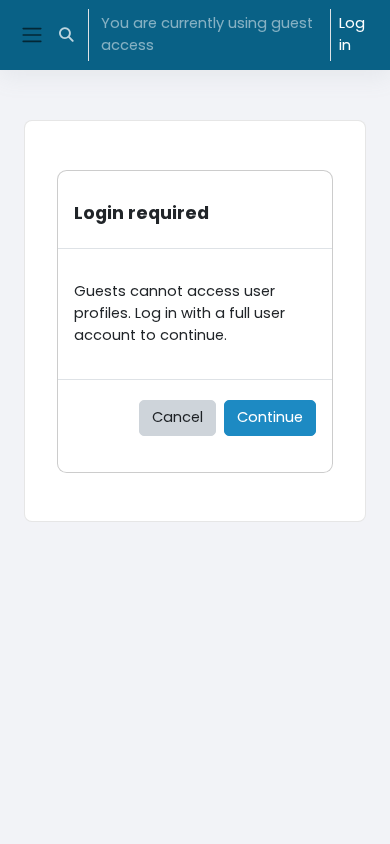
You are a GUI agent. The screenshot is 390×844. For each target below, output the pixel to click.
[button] (66, 35)
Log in (352, 34)
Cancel (177, 417)
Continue (270, 417)
